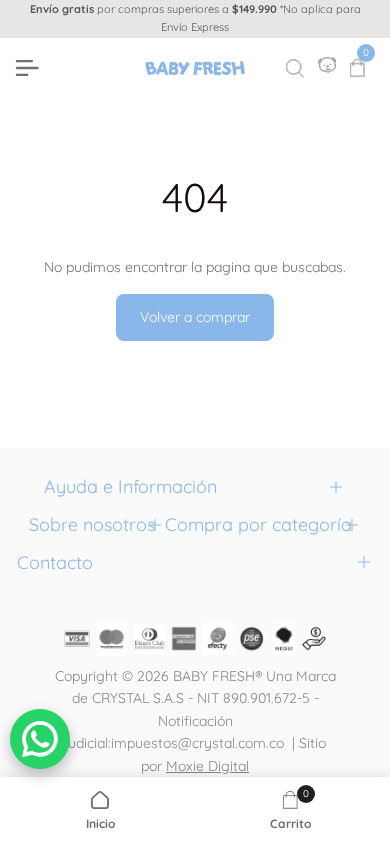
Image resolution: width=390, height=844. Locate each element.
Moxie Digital (207, 766)
